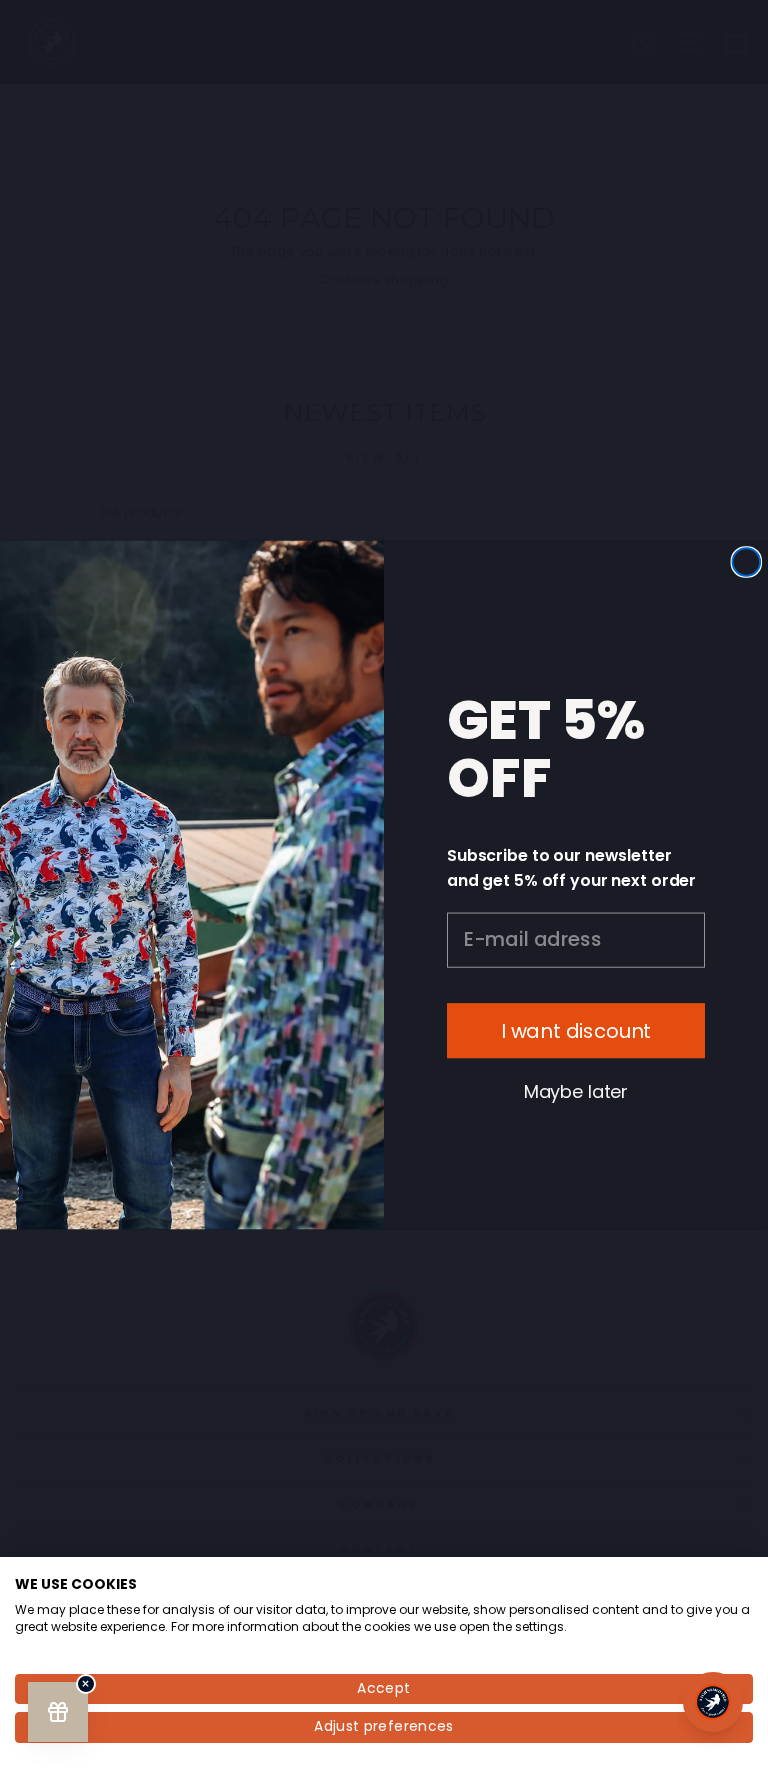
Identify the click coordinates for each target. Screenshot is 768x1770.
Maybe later (576, 1091)
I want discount (576, 1031)
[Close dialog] (747, 562)
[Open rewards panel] (58, 1712)
